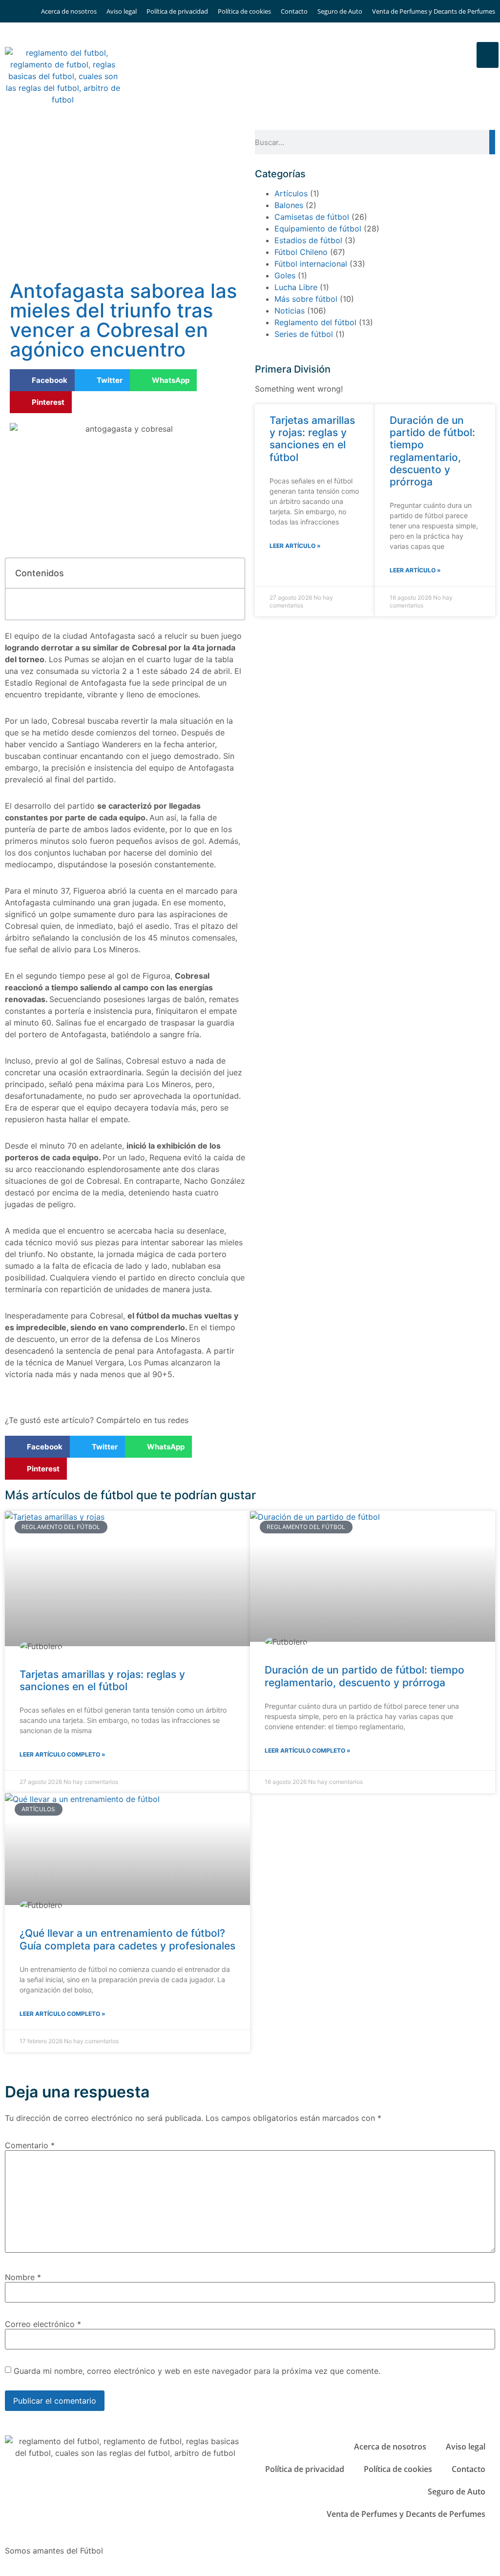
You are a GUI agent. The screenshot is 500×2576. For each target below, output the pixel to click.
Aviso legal (122, 11)
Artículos (291, 193)
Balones (289, 205)
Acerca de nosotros (69, 11)
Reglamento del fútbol (315, 322)
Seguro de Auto (340, 11)
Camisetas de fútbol (312, 217)
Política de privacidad (177, 11)
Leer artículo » (295, 546)
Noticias (290, 311)
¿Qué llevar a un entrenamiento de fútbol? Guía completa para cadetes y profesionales (127, 1939)
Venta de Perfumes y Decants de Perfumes (434, 11)
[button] (488, 55)
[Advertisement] (125, 203)
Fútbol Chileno (301, 252)
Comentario (30, 2145)
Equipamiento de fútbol (318, 229)
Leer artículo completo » (62, 1754)
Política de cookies (244, 11)
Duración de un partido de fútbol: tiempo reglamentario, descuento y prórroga (432, 451)
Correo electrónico (43, 2324)
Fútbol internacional (311, 264)
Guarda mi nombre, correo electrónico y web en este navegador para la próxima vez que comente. (197, 2371)
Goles (285, 275)
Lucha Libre (296, 287)
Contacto (294, 11)
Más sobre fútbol (306, 299)
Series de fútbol (304, 334)
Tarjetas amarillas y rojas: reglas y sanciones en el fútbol (312, 439)
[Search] (492, 142)
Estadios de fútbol (308, 240)
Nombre (23, 2277)
